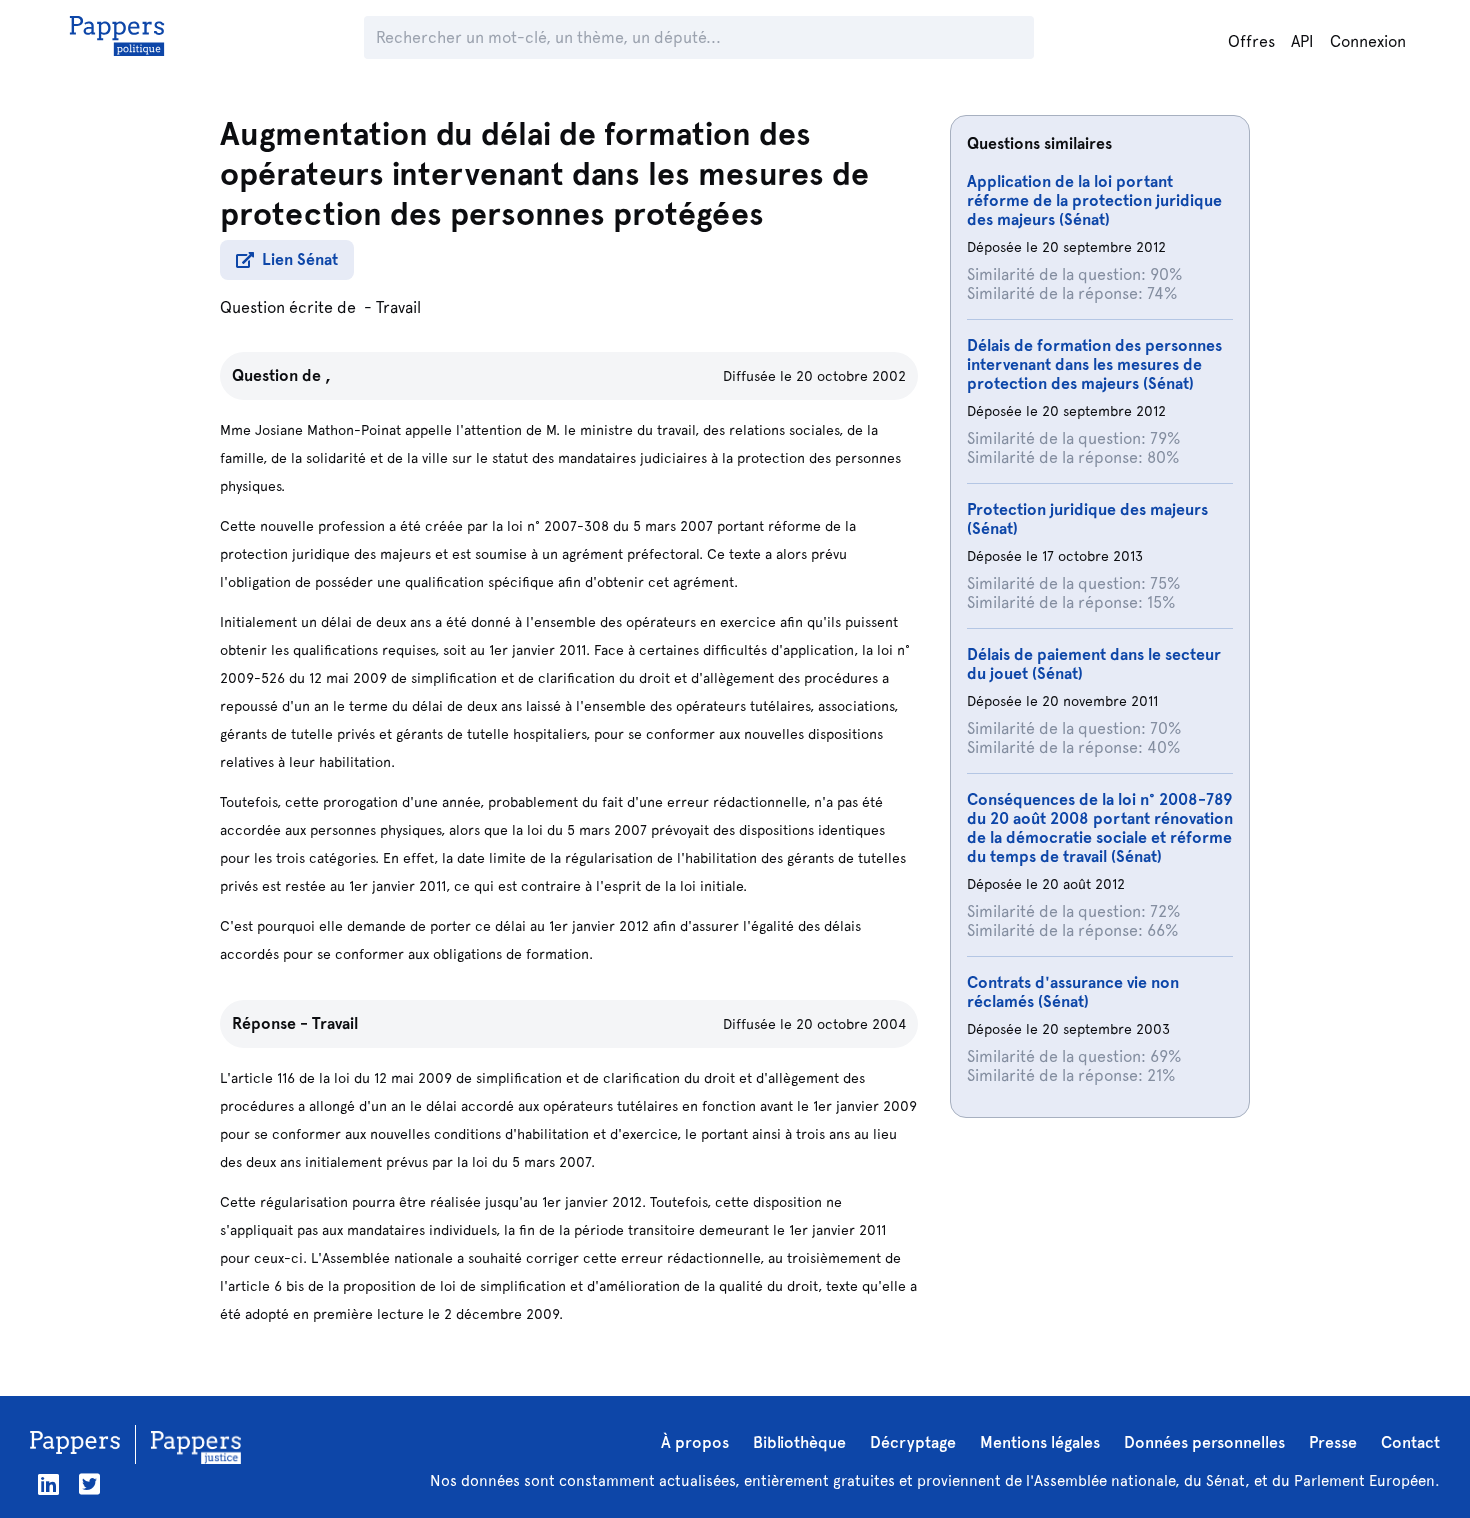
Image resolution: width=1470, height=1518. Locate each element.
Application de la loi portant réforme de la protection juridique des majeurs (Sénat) (1094, 200)
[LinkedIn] (48, 1484)
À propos (695, 1442)
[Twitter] (89, 1484)
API (1302, 41)
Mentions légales (1040, 1442)
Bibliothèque (799, 1442)
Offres (1251, 41)
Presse (1333, 1442)
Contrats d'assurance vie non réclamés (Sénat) (1073, 992)
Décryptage (913, 1442)
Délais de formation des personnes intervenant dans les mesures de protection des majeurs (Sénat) (1094, 364)
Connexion (1368, 41)
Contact (1410, 1442)
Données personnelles (1204, 1442)
